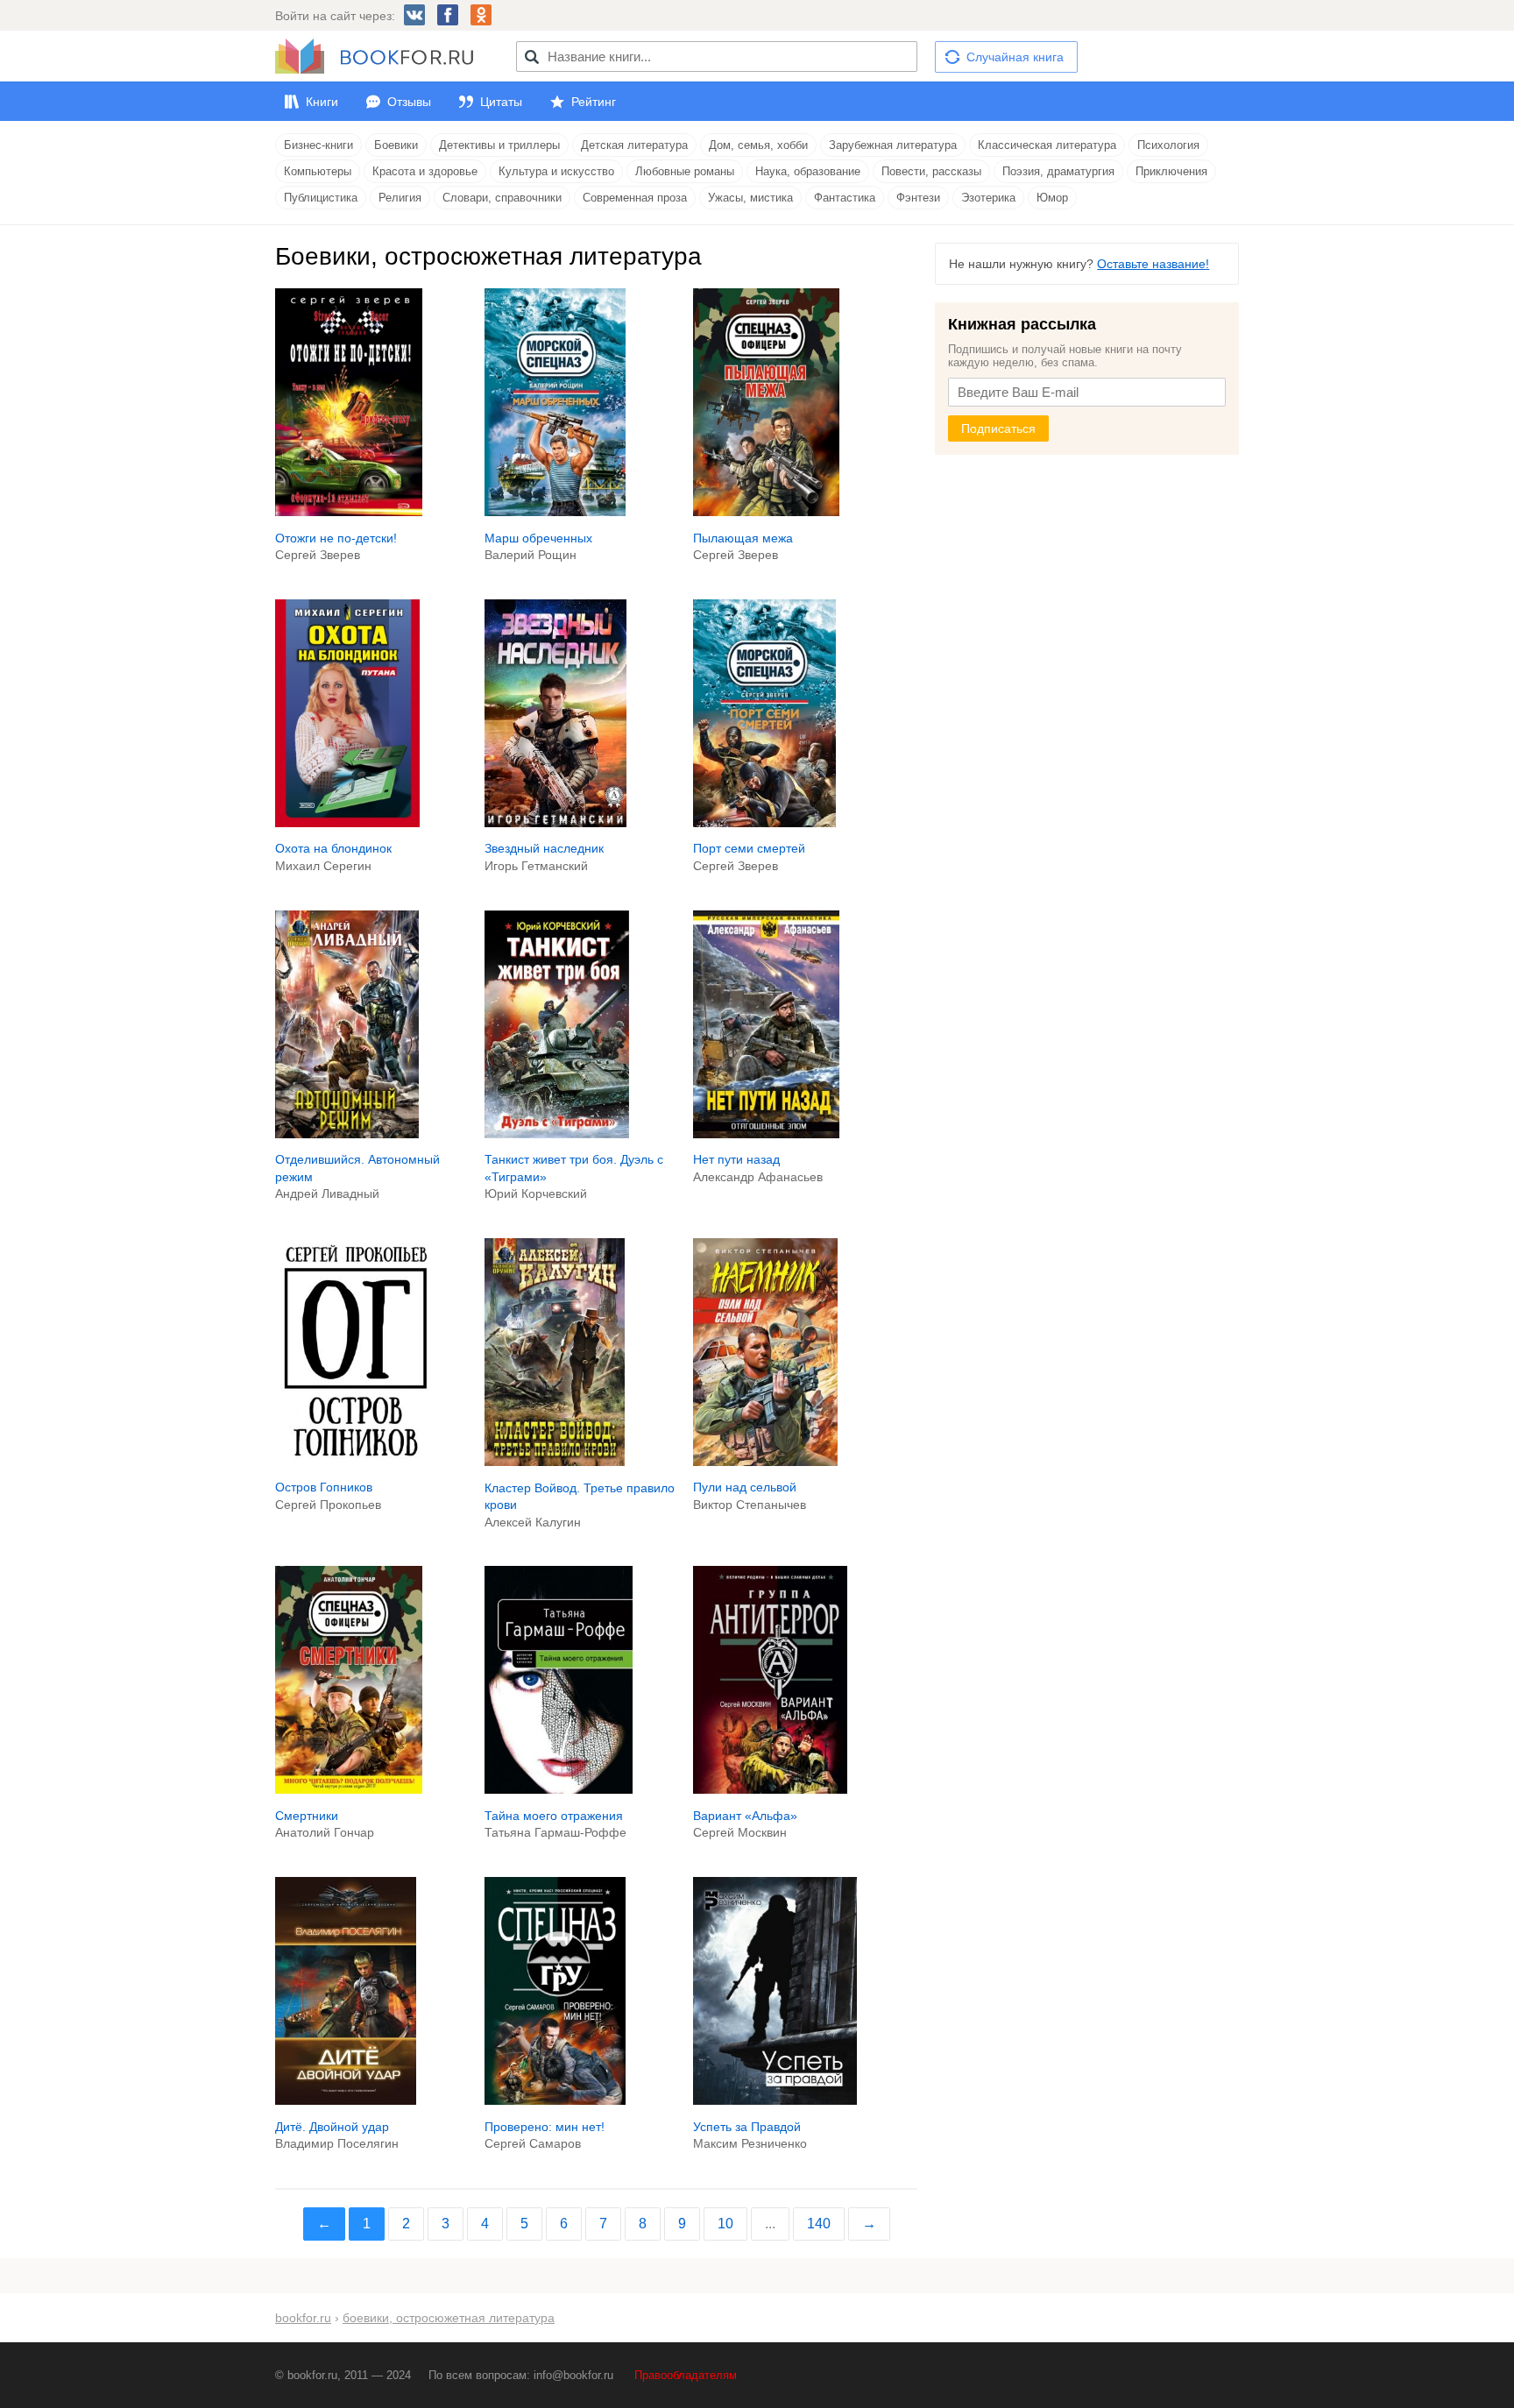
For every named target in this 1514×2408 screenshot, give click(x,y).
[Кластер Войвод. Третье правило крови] (555, 1462)
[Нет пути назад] (766, 1134)
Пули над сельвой (745, 1487)
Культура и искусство (556, 171)
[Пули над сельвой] (765, 1462)
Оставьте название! (1153, 264)
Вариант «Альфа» (745, 1816)
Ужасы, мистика (750, 198)
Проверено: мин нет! (545, 2127)
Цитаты (501, 102)
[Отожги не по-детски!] (349, 512)
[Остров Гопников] (355, 1462)
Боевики (396, 145)
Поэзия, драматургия (1058, 171)
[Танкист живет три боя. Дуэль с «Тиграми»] (557, 1134)
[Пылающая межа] (766, 512)
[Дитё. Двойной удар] (346, 2100)
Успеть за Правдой (747, 2127)
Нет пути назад (736, 1159)
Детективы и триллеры (499, 145)
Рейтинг (594, 102)
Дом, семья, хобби (758, 145)
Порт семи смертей (749, 848)
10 (725, 2224)
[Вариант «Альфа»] (770, 1789)
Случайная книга (1015, 57)
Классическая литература (1047, 145)
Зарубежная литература (893, 145)
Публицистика (321, 198)
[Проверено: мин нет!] (555, 2100)
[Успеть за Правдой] (775, 2100)
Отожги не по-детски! (336, 538)
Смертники (307, 1816)
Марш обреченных (538, 538)
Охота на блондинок (333, 848)
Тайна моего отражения (554, 1816)
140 (819, 2224)
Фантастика (845, 198)
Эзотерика (988, 198)
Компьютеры (318, 171)
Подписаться (998, 428)
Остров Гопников (324, 1487)
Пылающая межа (743, 538)
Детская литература (634, 145)
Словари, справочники (502, 198)
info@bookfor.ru (573, 2375)
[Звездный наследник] (555, 823)
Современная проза (635, 198)
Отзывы (409, 102)
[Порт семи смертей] (764, 823)
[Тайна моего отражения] (559, 1789)
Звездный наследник (544, 848)
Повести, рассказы (931, 171)
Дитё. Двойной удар (332, 2127)
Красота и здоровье (425, 171)
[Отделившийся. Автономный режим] (347, 1134)
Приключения (1171, 171)
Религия (400, 198)
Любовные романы (685, 171)
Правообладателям (686, 2375)
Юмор (1052, 198)
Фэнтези (918, 198)
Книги (322, 102)
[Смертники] (349, 1789)
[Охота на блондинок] (347, 823)
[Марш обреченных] (555, 512)
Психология (1168, 145)
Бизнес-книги (318, 145)
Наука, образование (808, 171)
